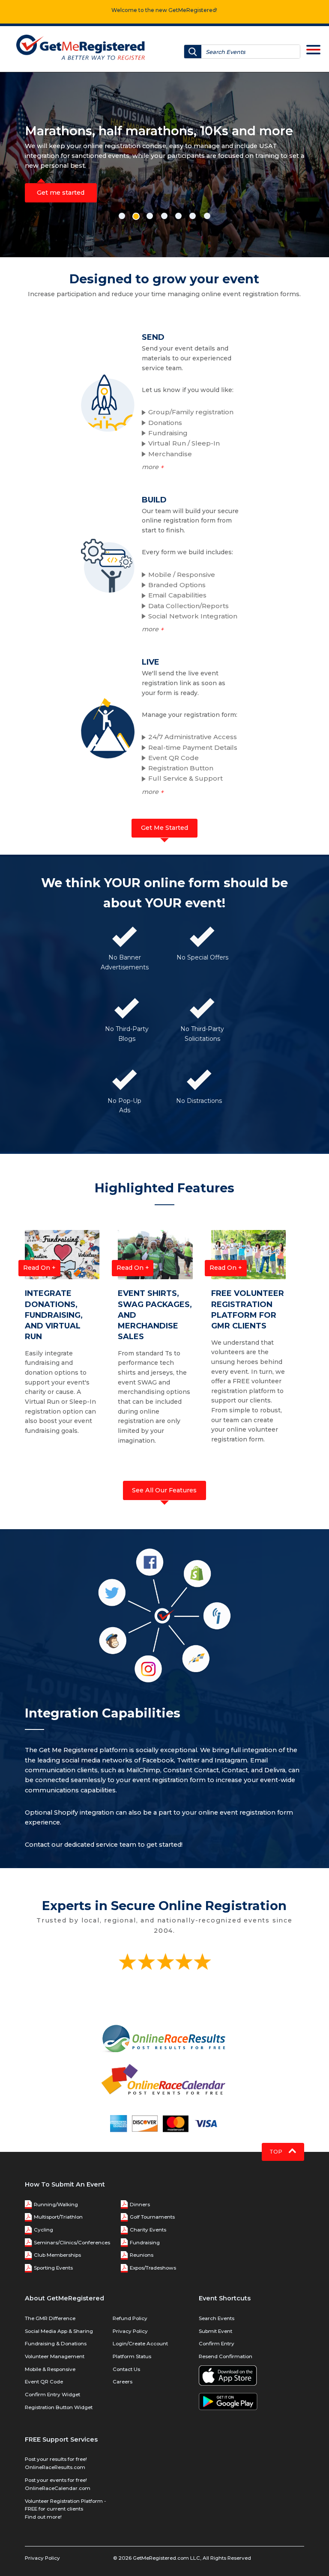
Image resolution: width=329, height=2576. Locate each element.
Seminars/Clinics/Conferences (72, 2243)
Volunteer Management (55, 2356)
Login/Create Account (140, 2344)
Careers (123, 2382)
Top (277, 2152)
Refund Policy (130, 2318)
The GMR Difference (50, 2318)
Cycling (43, 2230)
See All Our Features (164, 1490)
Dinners (140, 2205)
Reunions (142, 2255)
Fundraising (145, 2243)
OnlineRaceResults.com (55, 2467)
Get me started (61, 193)
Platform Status (132, 2356)
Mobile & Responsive (50, 2369)
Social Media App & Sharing (59, 2331)
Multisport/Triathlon (58, 2217)
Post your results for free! (56, 2459)
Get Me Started (164, 828)
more (153, 467)
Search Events (217, 2318)
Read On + (39, 1268)
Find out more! (43, 2517)
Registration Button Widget (59, 2407)
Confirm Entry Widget (52, 2395)
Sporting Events (53, 2268)
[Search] (193, 52)
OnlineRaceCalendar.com (58, 2488)
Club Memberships (57, 2255)
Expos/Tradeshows (153, 2268)
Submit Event (215, 2331)
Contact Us (126, 2369)
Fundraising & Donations (56, 2344)
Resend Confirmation (226, 2356)
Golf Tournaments (152, 2217)
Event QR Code (44, 2382)
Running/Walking (56, 2205)
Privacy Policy (130, 2331)
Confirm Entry (217, 2344)
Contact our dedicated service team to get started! (104, 1845)
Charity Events (148, 2230)
